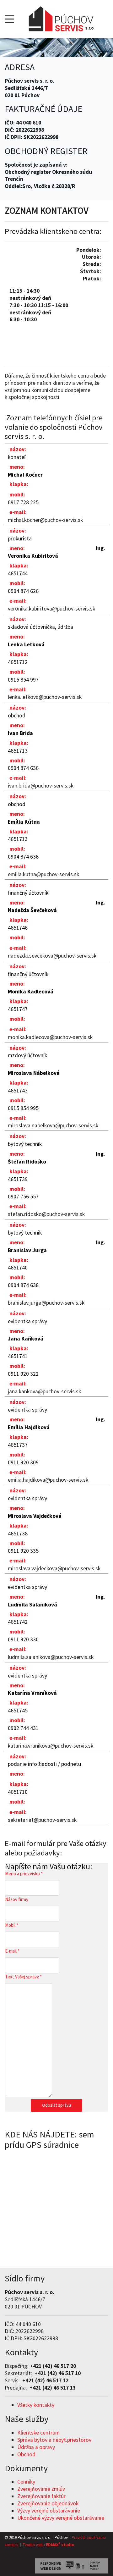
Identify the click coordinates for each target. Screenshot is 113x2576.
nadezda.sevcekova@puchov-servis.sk (52, 956)
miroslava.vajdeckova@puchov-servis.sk (54, 1568)
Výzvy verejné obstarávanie (49, 2511)
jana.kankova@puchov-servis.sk (44, 1391)
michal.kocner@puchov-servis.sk (45, 520)
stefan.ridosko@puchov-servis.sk (46, 1214)
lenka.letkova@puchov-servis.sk (45, 697)
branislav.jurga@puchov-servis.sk (46, 1303)
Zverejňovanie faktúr (41, 2496)
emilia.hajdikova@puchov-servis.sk (48, 1480)
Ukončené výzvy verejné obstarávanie (61, 2518)
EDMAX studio (59, 2545)
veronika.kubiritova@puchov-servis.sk (51, 609)
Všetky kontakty (36, 2405)
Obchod (26, 2454)
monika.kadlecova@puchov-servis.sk (50, 1037)
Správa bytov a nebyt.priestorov (54, 2440)
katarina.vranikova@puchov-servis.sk (51, 1746)
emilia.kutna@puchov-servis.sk (43, 874)
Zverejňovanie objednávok (48, 2503)
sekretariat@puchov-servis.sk (42, 1820)
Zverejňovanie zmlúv (41, 2489)
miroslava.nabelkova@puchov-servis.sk (53, 1125)
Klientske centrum (38, 2433)
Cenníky (26, 2482)
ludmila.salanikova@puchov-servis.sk (51, 1657)
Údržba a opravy (36, 2447)
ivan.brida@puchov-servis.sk (41, 786)
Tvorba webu (34, 2545)
